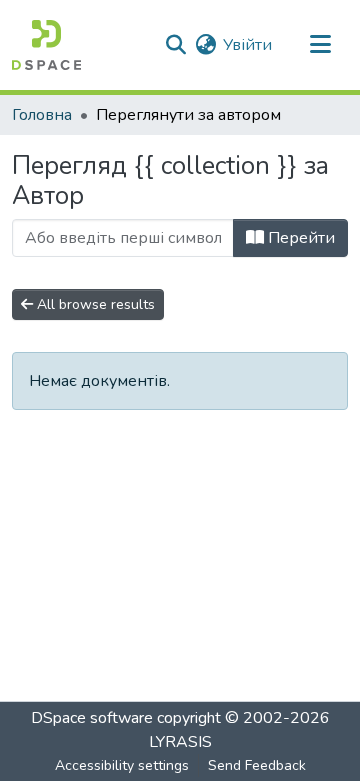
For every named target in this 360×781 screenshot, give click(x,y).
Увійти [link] (247, 45)
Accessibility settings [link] (122, 765)
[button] (46, 45)
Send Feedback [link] (257, 765)
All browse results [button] (94, 304)
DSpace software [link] (92, 718)
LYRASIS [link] (180, 742)
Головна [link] (42, 115)
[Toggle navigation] (320, 45)
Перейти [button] (299, 238)
